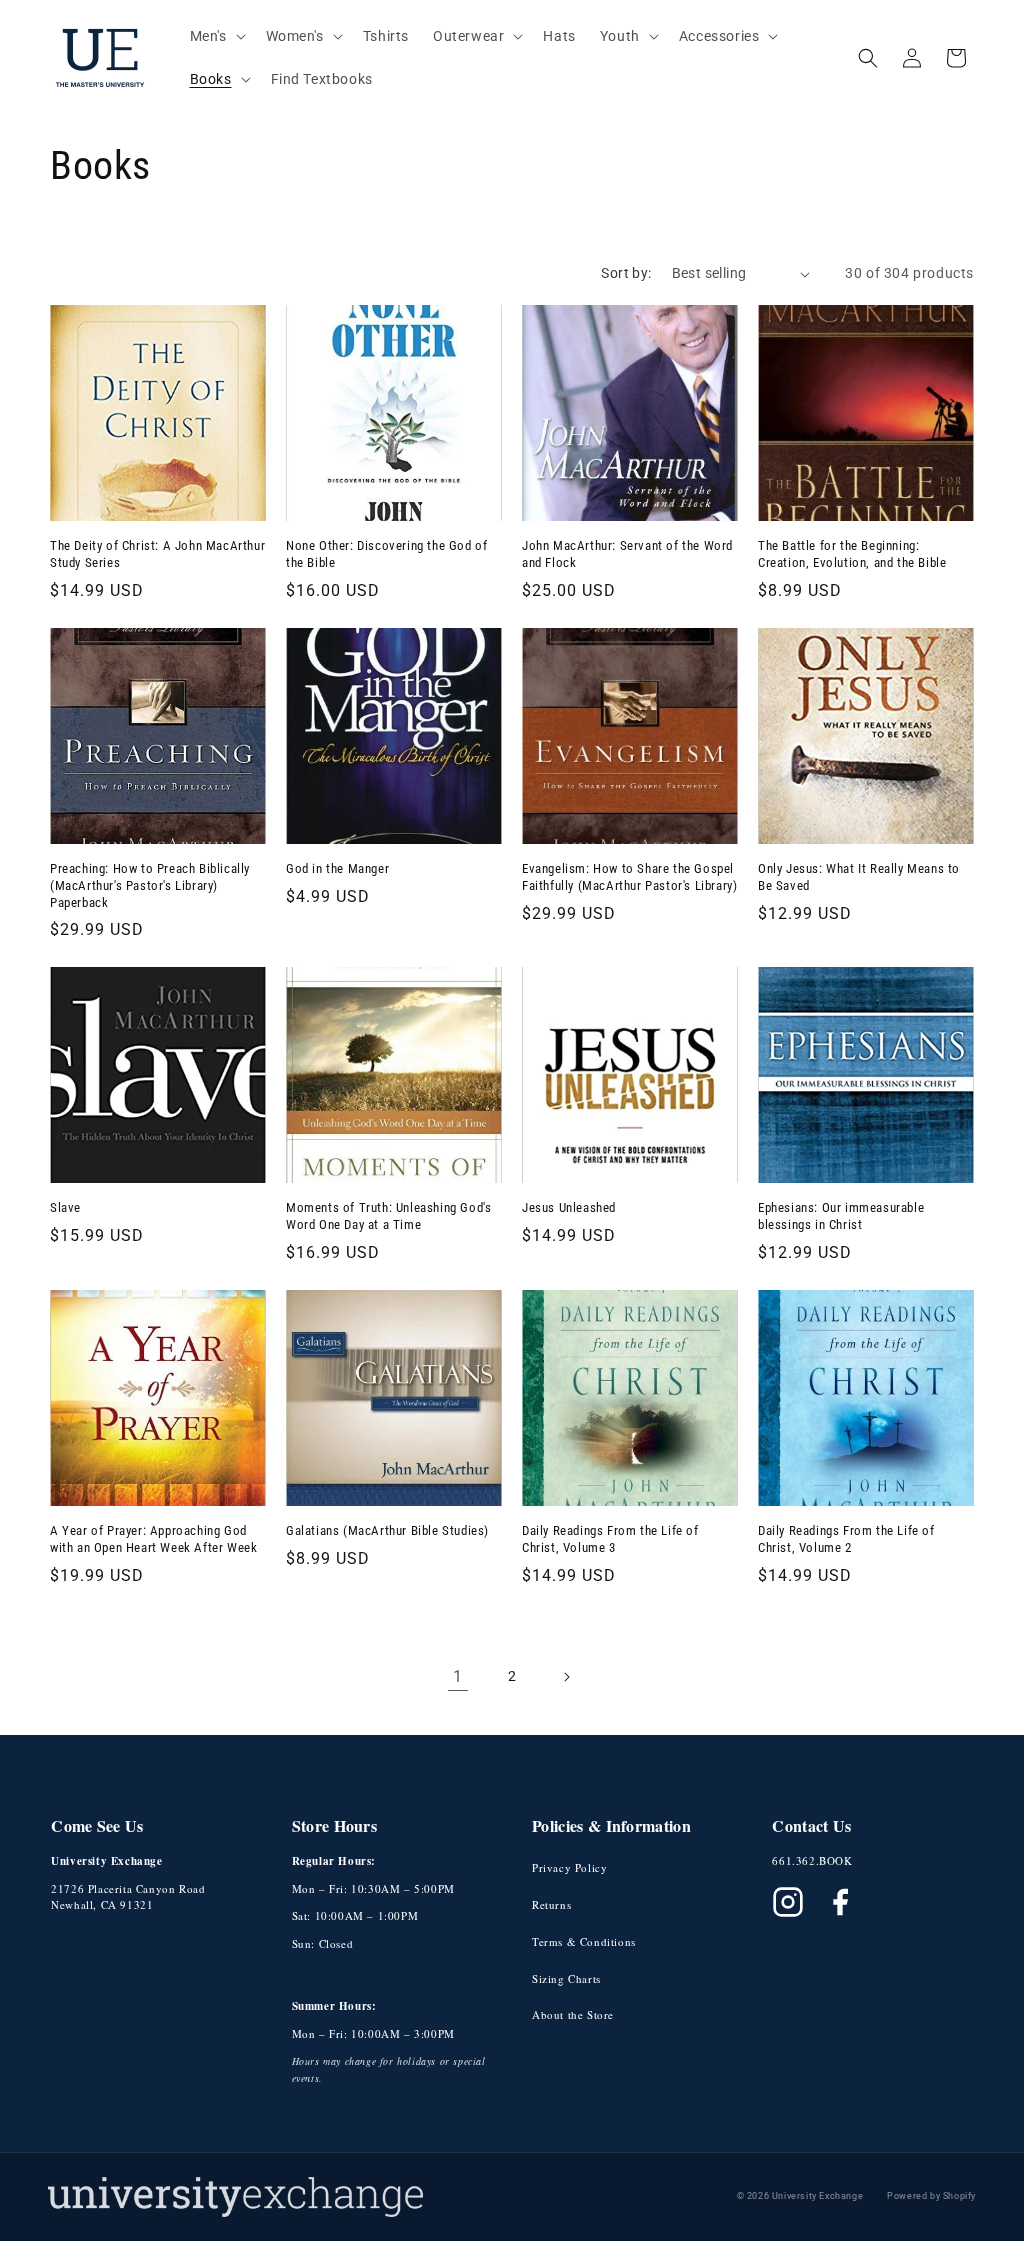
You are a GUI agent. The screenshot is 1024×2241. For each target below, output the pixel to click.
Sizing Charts (566, 1978)
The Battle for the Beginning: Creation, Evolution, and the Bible (852, 554)
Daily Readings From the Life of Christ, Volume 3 (610, 1539)
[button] (216, 36)
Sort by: (626, 273)
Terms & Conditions (584, 1941)
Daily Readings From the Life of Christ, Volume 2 (846, 1539)
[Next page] (566, 1677)
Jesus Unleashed (569, 1207)
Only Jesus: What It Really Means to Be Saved (859, 877)
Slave (65, 1207)
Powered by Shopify (931, 2196)
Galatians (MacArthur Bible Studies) (387, 1530)
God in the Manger (337, 868)
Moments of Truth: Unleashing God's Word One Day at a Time (388, 1216)
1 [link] (458, 1676)
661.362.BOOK (812, 1860)
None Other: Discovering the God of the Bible (386, 554)
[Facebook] (840, 1902)
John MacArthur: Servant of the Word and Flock (627, 554)
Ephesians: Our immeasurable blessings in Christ (841, 1216)
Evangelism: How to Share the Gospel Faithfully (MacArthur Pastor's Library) (629, 877)
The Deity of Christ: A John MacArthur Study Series (157, 554)
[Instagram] (788, 1902)
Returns (551, 1904)
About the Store (573, 2014)
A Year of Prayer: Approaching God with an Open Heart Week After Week (153, 1539)
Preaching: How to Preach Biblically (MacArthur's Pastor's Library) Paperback (150, 885)
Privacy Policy (569, 1867)
